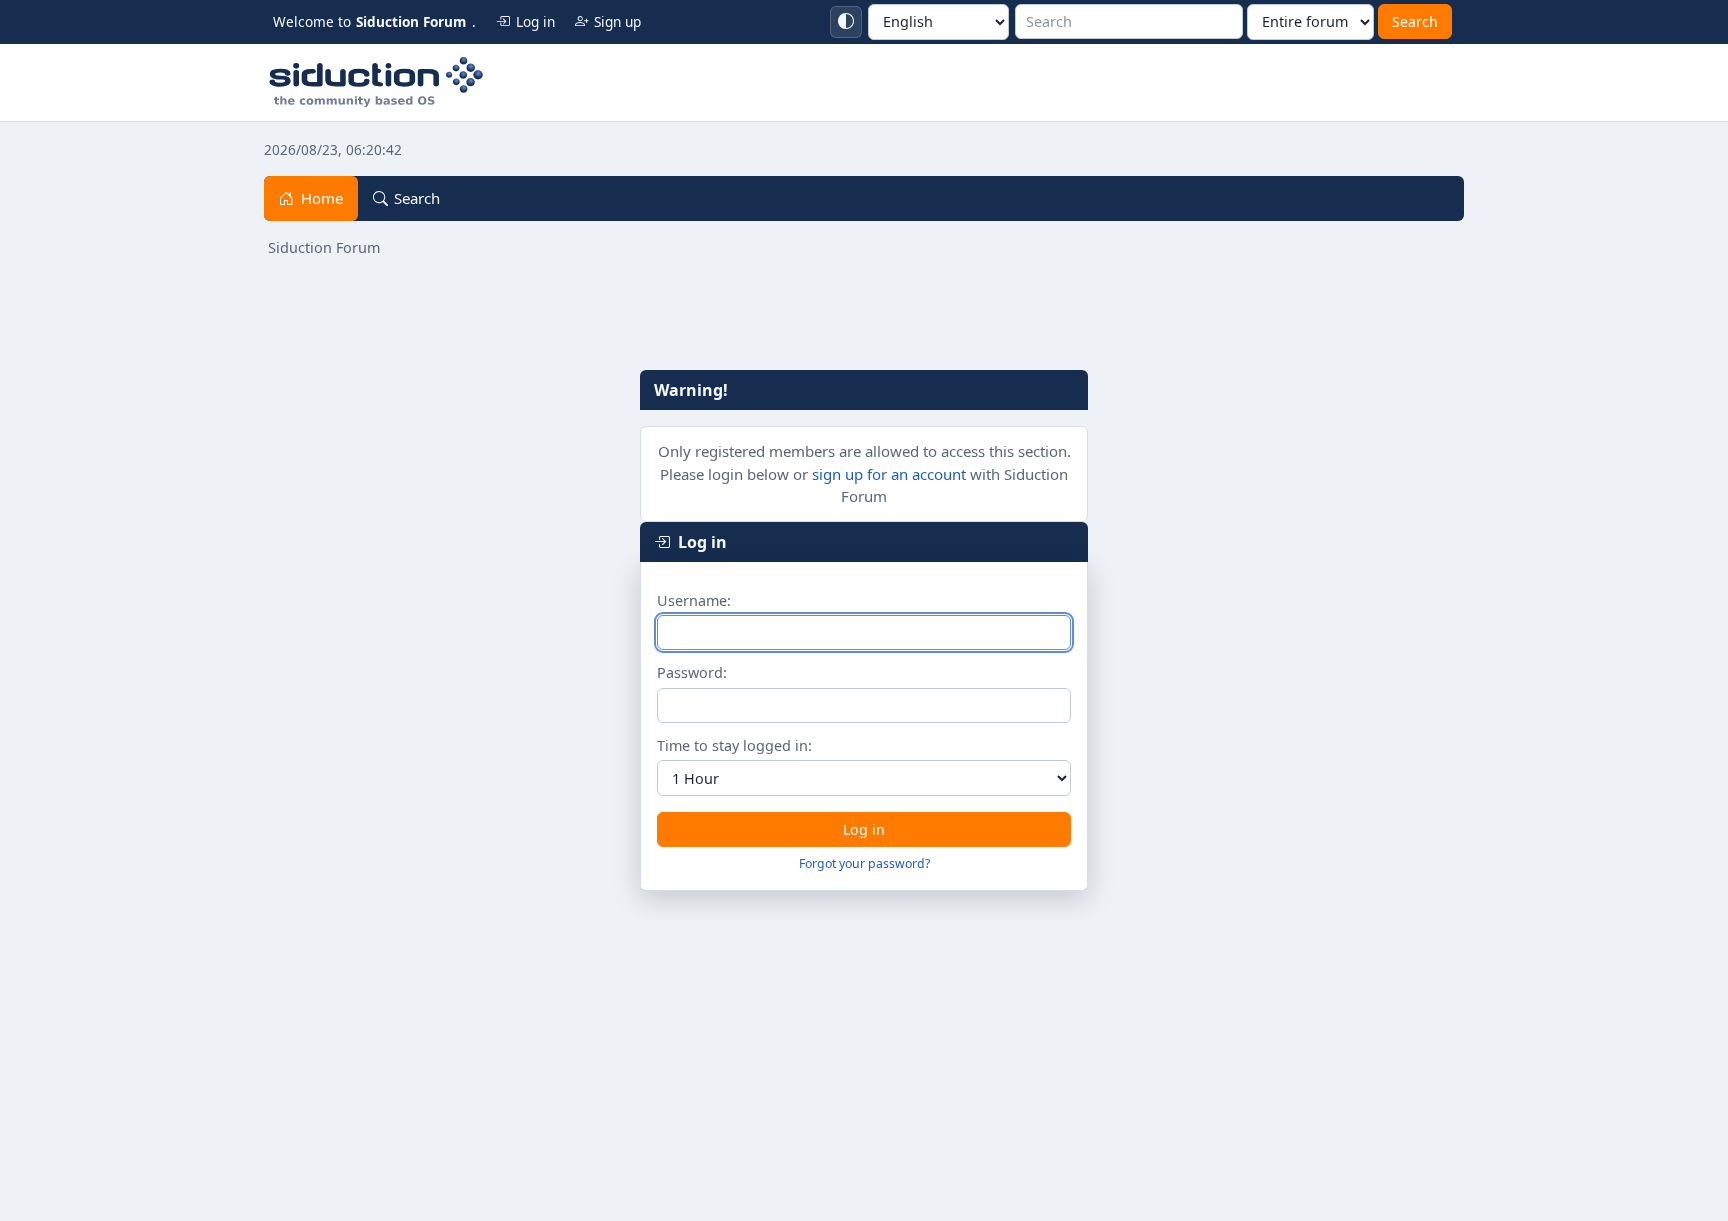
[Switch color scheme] (846, 22)
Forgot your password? (864, 863)
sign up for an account (889, 474)
